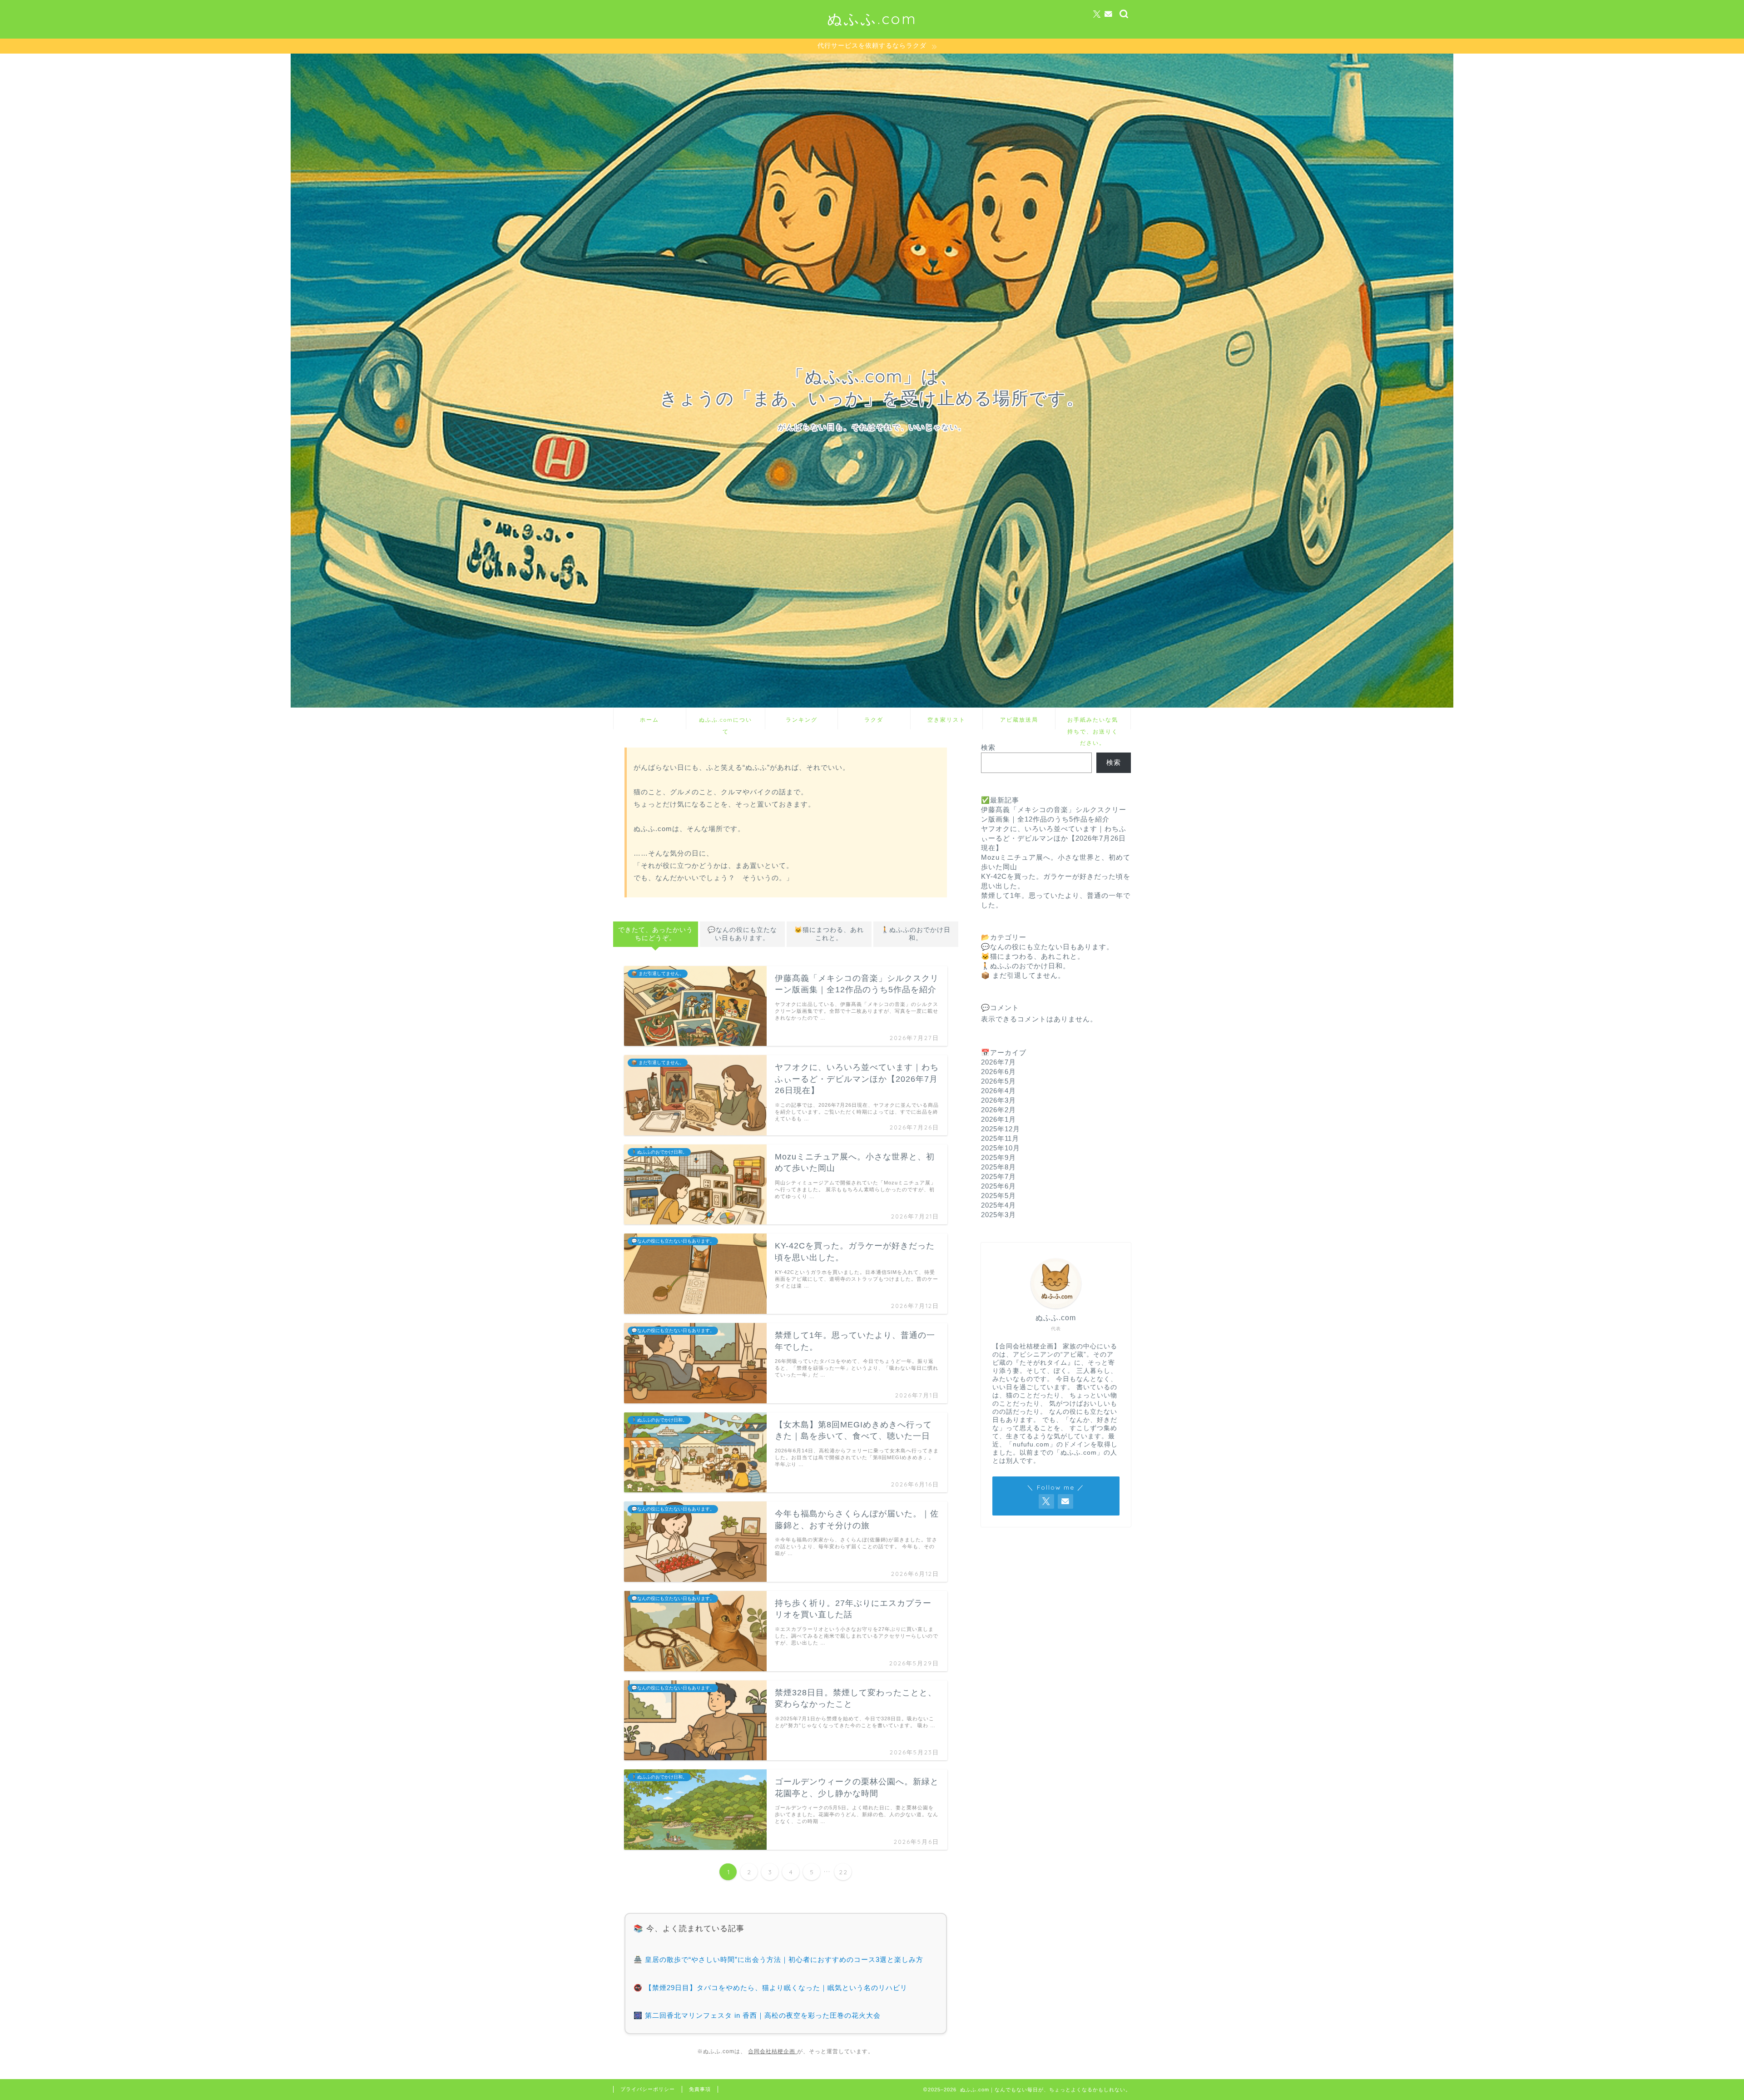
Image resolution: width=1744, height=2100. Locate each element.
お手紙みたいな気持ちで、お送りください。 (1093, 723)
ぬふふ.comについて (726, 723)
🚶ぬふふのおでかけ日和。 (916, 934)
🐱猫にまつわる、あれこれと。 (829, 934)
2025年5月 (998, 1196)
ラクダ (874, 720)
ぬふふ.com (872, 18)
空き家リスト (946, 720)
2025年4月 (998, 1205)
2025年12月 (1001, 1129)
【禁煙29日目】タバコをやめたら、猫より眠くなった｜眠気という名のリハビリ (776, 1988)
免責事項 (700, 2089)
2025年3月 (998, 1215)
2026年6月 (998, 1072)
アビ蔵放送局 (1019, 720)
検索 (988, 747)
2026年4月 (998, 1091)
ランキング (802, 720)
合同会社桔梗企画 (773, 2051)
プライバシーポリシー (648, 2089)
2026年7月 (998, 1062)
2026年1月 (998, 1119)
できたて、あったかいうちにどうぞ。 (656, 934)
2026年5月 (998, 1081)
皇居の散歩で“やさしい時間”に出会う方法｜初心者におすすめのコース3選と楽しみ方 (784, 1959)
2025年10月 (1001, 1148)
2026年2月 (998, 1110)
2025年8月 (998, 1167)
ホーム (649, 720)
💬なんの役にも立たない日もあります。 (742, 934)
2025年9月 (998, 1157)
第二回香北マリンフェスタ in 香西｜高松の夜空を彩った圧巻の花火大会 (763, 2015)
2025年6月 (998, 1186)
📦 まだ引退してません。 (1023, 975)
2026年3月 (998, 1100)
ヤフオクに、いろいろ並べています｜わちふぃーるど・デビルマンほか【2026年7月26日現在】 (1054, 838)
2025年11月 (1000, 1138)
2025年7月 (998, 1176)
